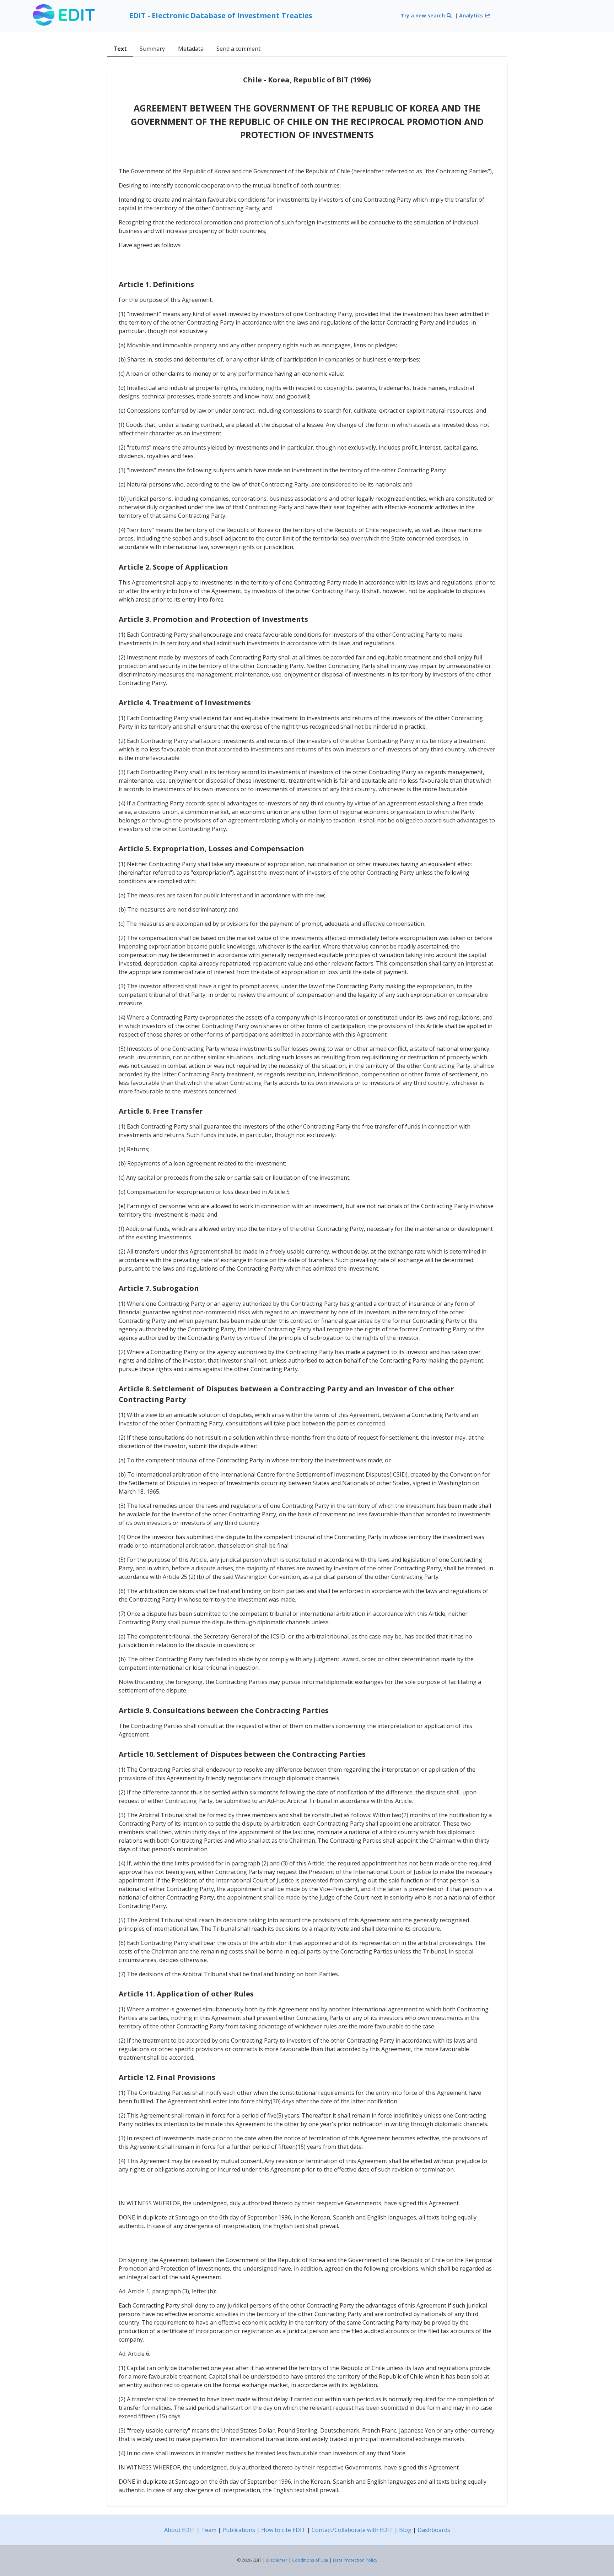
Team (209, 2530)
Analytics (472, 15)
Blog (405, 2530)
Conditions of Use (310, 2560)
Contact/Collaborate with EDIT (352, 2530)
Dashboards (434, 2530)
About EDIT (180, 2530)
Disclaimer (277, 2560)
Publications (239, 2530)
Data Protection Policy (355, 2560)
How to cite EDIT (283, 2530)
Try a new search (424, 15)
